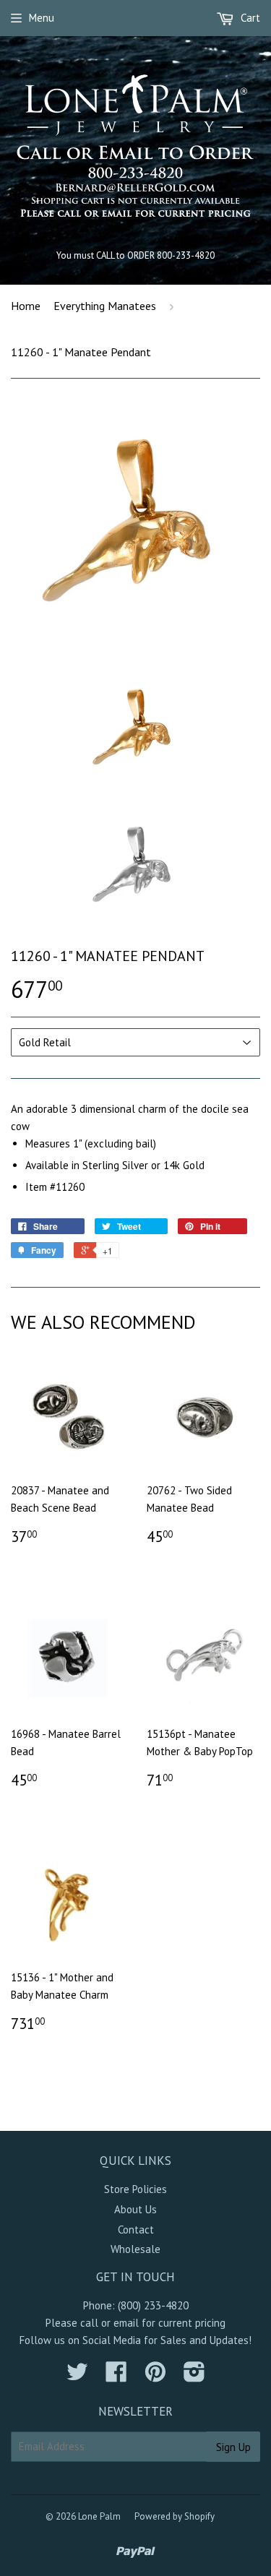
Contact (136, 2230)
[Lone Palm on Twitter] (77, 2376)
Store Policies (135, 2189)
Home (26, 306)
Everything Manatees (105, 306)
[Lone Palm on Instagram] (194, 2376)
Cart (249, 18)
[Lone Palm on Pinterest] (155, 2376)
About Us (135, 2209)
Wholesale (135, 2249)
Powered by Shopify (175, 2516)
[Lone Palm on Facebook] (116, 2376)
